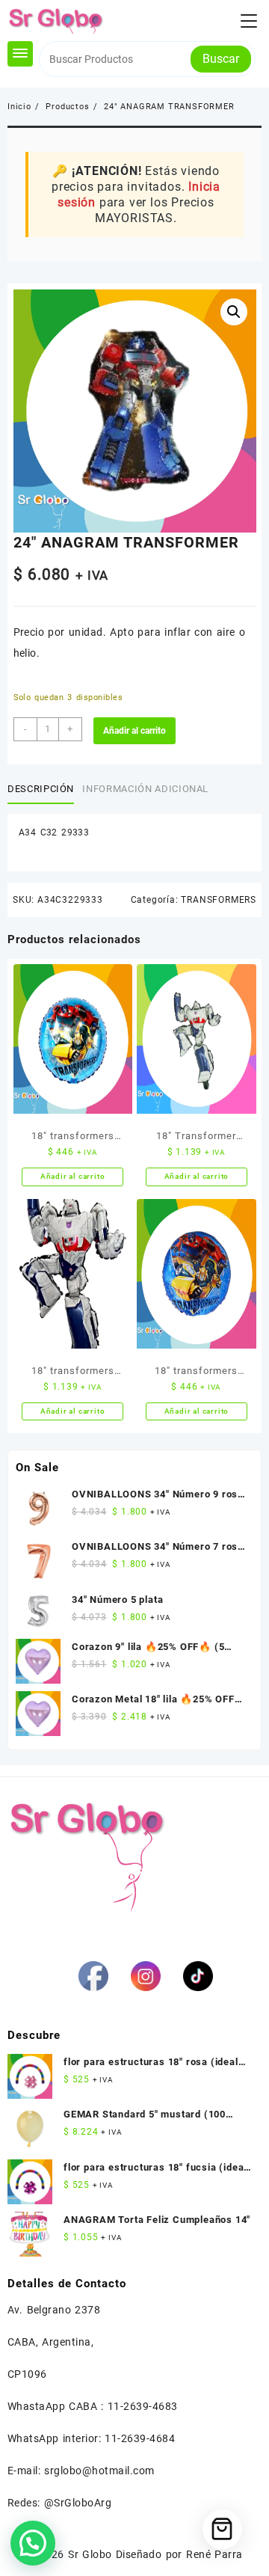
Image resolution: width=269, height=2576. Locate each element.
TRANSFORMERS (219, 900)
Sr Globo (90, 2554)
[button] (234, 312)
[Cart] (222, 2529)
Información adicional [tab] (145, 789)
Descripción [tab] (41, 789)
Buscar (221, 59)
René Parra (214, 2554)
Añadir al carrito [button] (73, 1176)
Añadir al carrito (134, 731)
